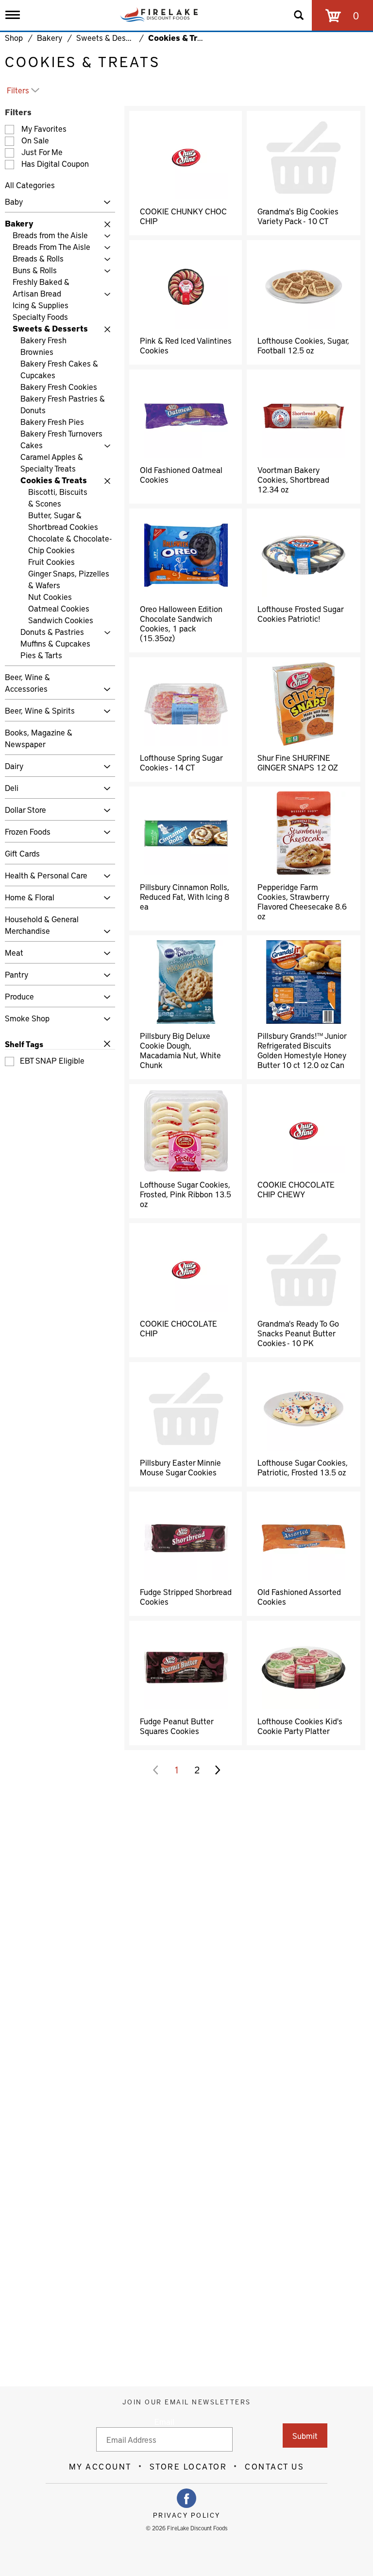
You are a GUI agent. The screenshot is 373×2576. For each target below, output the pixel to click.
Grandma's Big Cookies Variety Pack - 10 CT (298, 216)
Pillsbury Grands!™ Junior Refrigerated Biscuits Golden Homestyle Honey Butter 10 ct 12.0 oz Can (302, 1050)
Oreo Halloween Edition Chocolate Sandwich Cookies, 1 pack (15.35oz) (181, 623)
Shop (14, 37)
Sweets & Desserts (110, 37)
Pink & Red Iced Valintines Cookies (186, 345)
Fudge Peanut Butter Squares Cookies (177, 1726)
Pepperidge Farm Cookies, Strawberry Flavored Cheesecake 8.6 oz (302, 901)
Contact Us (274, 2466)
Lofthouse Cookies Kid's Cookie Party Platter (300, 1726)
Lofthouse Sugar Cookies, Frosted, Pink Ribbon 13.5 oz (186, 1194)
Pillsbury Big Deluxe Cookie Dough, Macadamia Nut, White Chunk (180, 1050)
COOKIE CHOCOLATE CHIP (178, 1328)
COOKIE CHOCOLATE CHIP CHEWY (296, 1189)
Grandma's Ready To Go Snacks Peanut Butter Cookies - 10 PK (298, 1333)
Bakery (50, 37)
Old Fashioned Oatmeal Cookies (181, 474)
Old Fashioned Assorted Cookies (299, 1596)
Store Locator (188, 2466)
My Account (100, 2466)
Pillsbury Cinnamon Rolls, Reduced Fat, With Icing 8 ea (185, 896)
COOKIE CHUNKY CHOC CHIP (183, 216)
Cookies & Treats (181, 37)
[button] (105, 202)
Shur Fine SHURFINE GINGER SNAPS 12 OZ (298, 762)
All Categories (30, 185)
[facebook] (186, 2498)
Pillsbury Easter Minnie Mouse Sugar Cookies (180, 1467)
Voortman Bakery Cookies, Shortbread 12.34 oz (293, 479)
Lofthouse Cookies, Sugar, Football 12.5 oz (303, 345)
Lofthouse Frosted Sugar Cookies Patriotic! (300, 613)
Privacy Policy (187, 2515)
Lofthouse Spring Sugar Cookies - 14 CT (181, 762)
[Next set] (217, 1770)
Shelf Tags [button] (24, 1044)
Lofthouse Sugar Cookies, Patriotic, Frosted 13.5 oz (303, 1467)
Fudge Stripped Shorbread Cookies (186, 1596)
